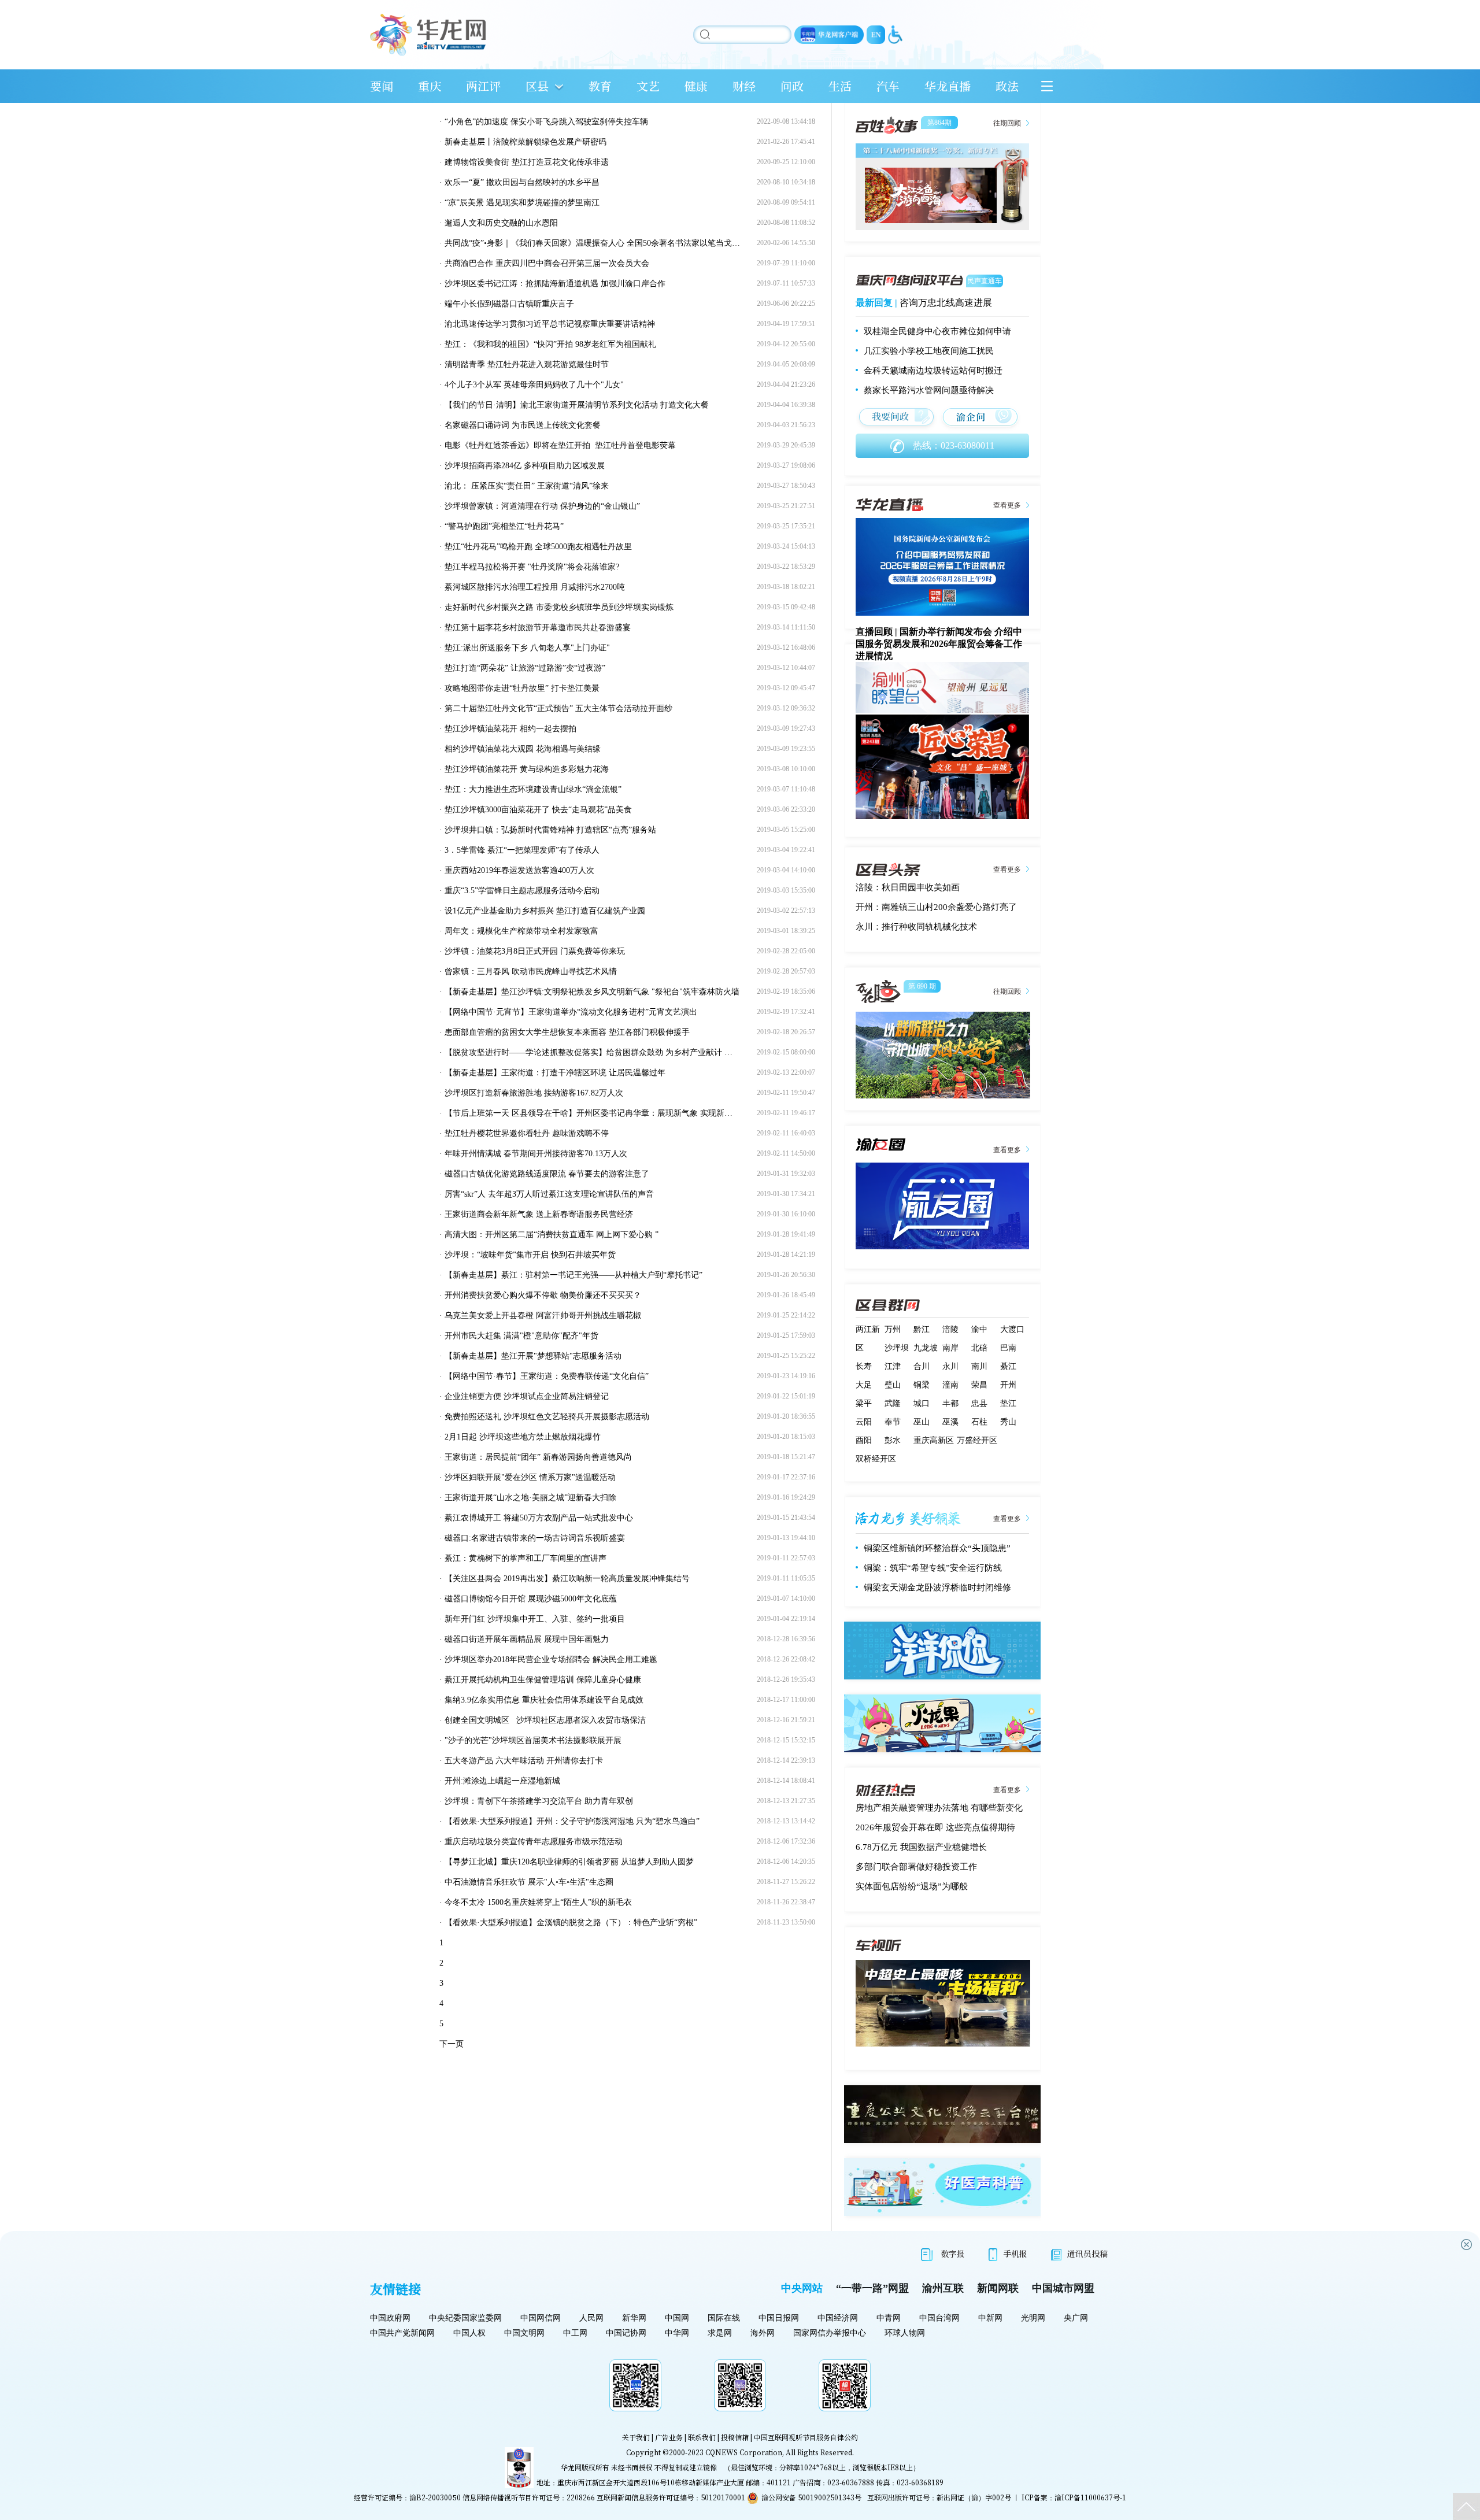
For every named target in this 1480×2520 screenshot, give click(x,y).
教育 (600, 86)
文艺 (648, 86)
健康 (696, 86)
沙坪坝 (897, 1348)
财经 (744, 86)
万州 (893, 1329)
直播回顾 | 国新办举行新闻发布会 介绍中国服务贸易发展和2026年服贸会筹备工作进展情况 (939, 644)
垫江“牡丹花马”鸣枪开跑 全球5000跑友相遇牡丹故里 (538, 547)
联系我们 (702, 2437)
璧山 (893, 1385)
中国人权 (469, 2333)
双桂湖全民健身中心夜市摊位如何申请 (937, 331)
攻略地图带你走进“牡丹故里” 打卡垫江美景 (522, 688)
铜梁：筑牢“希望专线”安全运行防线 (933, 1568)
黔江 (922, 1329)
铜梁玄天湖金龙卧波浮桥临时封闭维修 (937, 1588)
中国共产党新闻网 (402, 2333)
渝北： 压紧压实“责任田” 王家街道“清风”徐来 (527, 486)
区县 (537, 86)
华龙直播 (948, 86)
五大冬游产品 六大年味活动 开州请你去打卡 (524, 1761)
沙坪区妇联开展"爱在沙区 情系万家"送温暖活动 (530, 1477)
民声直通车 (985, 281)
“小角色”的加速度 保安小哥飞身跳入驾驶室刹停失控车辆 (546, 122)
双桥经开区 (876, 1459)
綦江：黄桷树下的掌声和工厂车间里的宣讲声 (526, 1558)
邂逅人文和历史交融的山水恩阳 (501, 223)
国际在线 (724, 2318)
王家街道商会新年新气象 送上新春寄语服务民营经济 (539, 1214)
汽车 (888, 86)
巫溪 (950, 1422)
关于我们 (636, 2437)
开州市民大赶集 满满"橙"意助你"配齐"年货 (521, 1336)
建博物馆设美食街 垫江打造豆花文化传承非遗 (527, 162)
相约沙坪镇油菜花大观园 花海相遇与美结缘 (523, 749)
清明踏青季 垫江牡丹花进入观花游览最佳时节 (527, 365)
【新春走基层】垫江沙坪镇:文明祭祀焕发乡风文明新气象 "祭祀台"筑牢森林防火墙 (592, 992)
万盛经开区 (977, 1440)
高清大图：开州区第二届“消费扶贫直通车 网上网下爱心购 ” (552, 1235)
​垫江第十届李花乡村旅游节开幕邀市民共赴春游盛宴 (538, 628)
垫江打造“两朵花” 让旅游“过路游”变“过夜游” (525, 668)
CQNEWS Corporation (744, 2452)
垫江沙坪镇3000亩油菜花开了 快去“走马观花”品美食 (538, 810)
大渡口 (1012, 1329)
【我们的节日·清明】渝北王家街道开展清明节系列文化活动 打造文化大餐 (577, 405)
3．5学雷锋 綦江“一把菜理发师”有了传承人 (522, 850)
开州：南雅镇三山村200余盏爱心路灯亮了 (936, 907)
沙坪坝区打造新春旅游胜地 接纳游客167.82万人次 (534, 1093)
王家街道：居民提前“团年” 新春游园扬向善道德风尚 (538, 1457)
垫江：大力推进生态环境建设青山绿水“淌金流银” (533, 789)
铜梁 (922, 1385)
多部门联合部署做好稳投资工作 (916, 1867)
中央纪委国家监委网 (465, 2318)
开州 (1008, 1385)
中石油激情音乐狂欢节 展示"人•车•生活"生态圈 (529, 1882)
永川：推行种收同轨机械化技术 (916, 927)
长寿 (864, 1366)
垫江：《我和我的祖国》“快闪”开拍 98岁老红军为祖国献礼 (550, 344)
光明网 (1033, 2318)
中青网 (889, 2318)
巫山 (922, 1422)
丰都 (950, 1403)
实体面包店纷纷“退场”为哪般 (912, 1886)
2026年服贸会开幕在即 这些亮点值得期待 (935, 1827)
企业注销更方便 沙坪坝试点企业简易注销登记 (527, 1396)
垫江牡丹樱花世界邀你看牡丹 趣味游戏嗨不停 (527, 1133)
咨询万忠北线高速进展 (946, 303)
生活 (840, 86)
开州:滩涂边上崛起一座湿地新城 (502, 1781)
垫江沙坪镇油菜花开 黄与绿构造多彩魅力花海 (527, 769)
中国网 (677, 2318)
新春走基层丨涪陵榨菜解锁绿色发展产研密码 (526, 142)
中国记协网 (626, 2333)
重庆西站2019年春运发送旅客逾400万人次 (519, 870)
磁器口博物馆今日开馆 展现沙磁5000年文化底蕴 (531, 1599)
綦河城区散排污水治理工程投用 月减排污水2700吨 (535, 587)
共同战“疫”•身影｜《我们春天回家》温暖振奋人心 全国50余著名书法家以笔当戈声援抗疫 (604, 243)
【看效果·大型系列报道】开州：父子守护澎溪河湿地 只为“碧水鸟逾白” (572, 1821)
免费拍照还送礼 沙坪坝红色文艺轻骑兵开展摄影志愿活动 (547, 1417)
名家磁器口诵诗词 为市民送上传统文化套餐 (523, 425)
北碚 (979, 1348)
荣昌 (979, 1385)
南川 (979, 1366)
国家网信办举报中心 (830, 2333)
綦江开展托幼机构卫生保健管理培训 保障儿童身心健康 (543, 1680)
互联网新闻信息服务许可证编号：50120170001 (671, 2497)
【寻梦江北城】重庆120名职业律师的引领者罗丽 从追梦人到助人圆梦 (569, 1862)
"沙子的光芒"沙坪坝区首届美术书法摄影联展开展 (533, 1740)
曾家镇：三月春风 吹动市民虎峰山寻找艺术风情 (531, 972)
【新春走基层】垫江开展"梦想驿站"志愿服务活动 (533, 1356)
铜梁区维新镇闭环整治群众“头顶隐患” (937, 1548)
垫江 (1008, 1403)
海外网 (763, 2333)
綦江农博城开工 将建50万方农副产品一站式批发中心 (539, 1518)
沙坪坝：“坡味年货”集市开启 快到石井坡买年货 (530, 1255)
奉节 (893, 1422)
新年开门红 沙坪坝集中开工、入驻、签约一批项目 (535, 1619)
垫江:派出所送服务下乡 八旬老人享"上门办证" (527, 648)
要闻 (382, 86)
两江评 (483, 86)
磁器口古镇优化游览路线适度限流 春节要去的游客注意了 (547, 1174)
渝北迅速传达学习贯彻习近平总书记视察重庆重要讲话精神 (550, 324)
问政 (792, 86)
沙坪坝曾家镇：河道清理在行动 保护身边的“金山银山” (542, 506)
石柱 (979, 1422)
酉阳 (864, 1440)
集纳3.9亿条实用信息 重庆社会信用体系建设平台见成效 (544, 1700)
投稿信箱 (735, 2437)
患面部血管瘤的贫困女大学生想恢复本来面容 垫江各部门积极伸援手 (567, 1032)
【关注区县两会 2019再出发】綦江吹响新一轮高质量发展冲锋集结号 (567, 1579)
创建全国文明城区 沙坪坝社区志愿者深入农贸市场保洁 (545, 1720)
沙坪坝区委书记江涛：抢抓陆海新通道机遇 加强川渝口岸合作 (555, 284)
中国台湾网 (939, 2318)
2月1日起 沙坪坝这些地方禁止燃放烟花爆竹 (523, 1437)
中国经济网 (838, 2318)
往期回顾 (1007, 123)
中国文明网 (524, 2333)
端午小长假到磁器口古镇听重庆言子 (509, 304)
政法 (1007, 86)
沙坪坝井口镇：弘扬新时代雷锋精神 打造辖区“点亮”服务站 (550, 830)
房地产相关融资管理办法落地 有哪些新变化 (939, 1808)
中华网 (677, 2333)
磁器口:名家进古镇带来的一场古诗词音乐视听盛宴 (535, 1538)
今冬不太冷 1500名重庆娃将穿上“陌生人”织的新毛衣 (538, 1902)
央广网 (1076, 2318)
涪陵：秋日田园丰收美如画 (908, 887)
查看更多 (1007, 505)
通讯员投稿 (1087, 2253)
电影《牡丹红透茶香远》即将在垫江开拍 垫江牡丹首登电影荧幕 (560, 445)
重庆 (430, 86)
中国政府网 (390, 2318)
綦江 (1008, 1366)
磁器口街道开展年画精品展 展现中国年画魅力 (527, 1639)
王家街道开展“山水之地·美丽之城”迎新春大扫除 (530, 1498)
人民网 (591, 2318)
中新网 (990, 2318)
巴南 (1008, 1348)
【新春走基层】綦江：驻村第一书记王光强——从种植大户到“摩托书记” (573, 1275)
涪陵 (950, 1329)
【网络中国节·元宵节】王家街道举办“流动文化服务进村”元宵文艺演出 (571, 1012)
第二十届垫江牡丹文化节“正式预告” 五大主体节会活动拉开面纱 (558, 708)
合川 (922, 1366)
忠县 (979, 1403)
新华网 (634, 2318)
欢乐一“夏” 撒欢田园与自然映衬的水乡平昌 (522, 182)
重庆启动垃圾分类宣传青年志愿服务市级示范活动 (534, 1842)
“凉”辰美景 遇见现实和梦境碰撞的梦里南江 (522, 203)
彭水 (893, 1440)
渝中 (979, 1329)
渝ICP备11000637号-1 (1090, 2497)
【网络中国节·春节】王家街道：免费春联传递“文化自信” (547, 1376)
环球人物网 (905, 2333)
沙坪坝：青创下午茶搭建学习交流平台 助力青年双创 (539, 1801)
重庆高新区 (934, 1440)
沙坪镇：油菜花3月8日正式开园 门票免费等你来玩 (535, 951)
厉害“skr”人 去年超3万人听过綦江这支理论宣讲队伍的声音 (549, 1194)
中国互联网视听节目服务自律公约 (806, 2437)
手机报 (1015, 2253)
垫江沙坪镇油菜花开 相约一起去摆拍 (510, 729)
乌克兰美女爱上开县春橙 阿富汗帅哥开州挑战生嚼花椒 (543, 1315)
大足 (864, 1385)
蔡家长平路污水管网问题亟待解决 (929, 390)
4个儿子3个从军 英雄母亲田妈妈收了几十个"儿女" (534, 385)
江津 (893, 1366)
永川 (950, 1366)
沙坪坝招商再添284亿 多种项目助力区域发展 (525, 466)
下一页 (452, 2044)
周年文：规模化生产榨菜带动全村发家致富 (521, 931)
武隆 (893, 1403)
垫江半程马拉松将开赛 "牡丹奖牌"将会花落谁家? (532, 567)
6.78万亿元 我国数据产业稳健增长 (921, 1847)
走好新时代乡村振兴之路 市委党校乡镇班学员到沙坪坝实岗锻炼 (559, 607)
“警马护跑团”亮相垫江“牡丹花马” (504, 526)
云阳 (864, 1422)
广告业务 (669, 2437)
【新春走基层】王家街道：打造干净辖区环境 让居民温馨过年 (555, 1073)
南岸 (950, 1348)
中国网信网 (541, 2318)
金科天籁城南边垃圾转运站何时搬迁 (933, 371)
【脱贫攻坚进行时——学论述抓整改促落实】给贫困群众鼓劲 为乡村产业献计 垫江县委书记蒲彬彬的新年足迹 (641, 1052)
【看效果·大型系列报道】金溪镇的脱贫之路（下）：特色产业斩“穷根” (571, 1923)
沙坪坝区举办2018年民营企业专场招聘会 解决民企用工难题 (551, 1659)
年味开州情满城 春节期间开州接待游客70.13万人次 (536, 1154)
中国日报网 (779, 2318)
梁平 (864, 1403)
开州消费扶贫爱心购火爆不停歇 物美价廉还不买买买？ (543, 1295)
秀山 (1008, 1422)
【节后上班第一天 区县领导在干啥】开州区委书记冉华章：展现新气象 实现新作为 (593, 1113)
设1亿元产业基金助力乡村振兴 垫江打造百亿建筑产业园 (545, 911)
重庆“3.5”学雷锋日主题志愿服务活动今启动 (522, 891)
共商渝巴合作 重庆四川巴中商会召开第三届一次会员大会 (547, 263)
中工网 (575, 2333)
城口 (922, 1403)
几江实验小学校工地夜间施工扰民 (929, 351)
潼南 (950, 1385)
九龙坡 (926, 1348)
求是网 (720, 2333)
